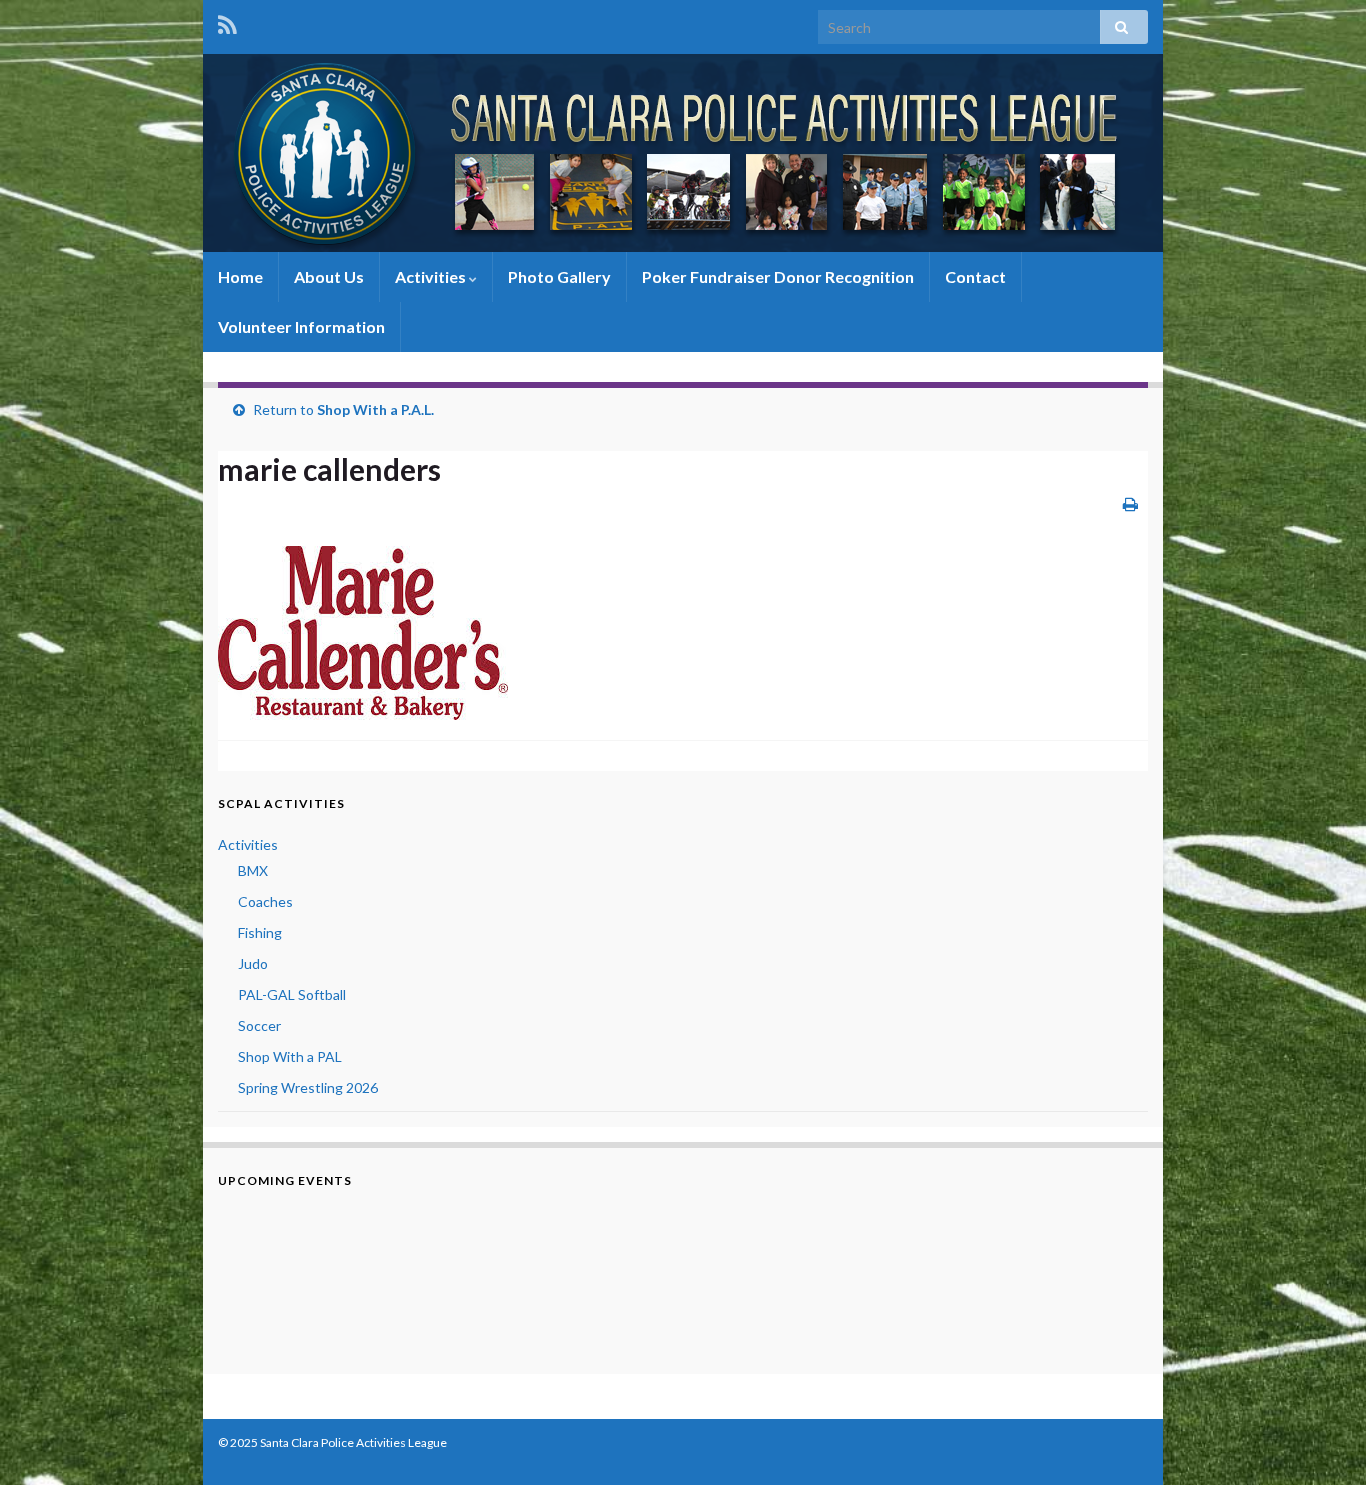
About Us (329, 276)
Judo (253, 963)
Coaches (265, 901)
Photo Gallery (559, 276)
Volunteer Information (301, 326)
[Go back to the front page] (683, 153)
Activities (432, 276)
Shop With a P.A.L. (375, 409)
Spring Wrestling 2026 (308, 1087)
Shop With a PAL (290, 1056)
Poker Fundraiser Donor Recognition (778, 276)
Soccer (259, 1025)
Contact (975, 276)
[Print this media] (1130, 503)
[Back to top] (1321, 1440)
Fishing (260, 932)
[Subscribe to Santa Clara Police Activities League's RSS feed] (227, 21)
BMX (253, 870)
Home (240, 276)
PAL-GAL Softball (292, 994)
